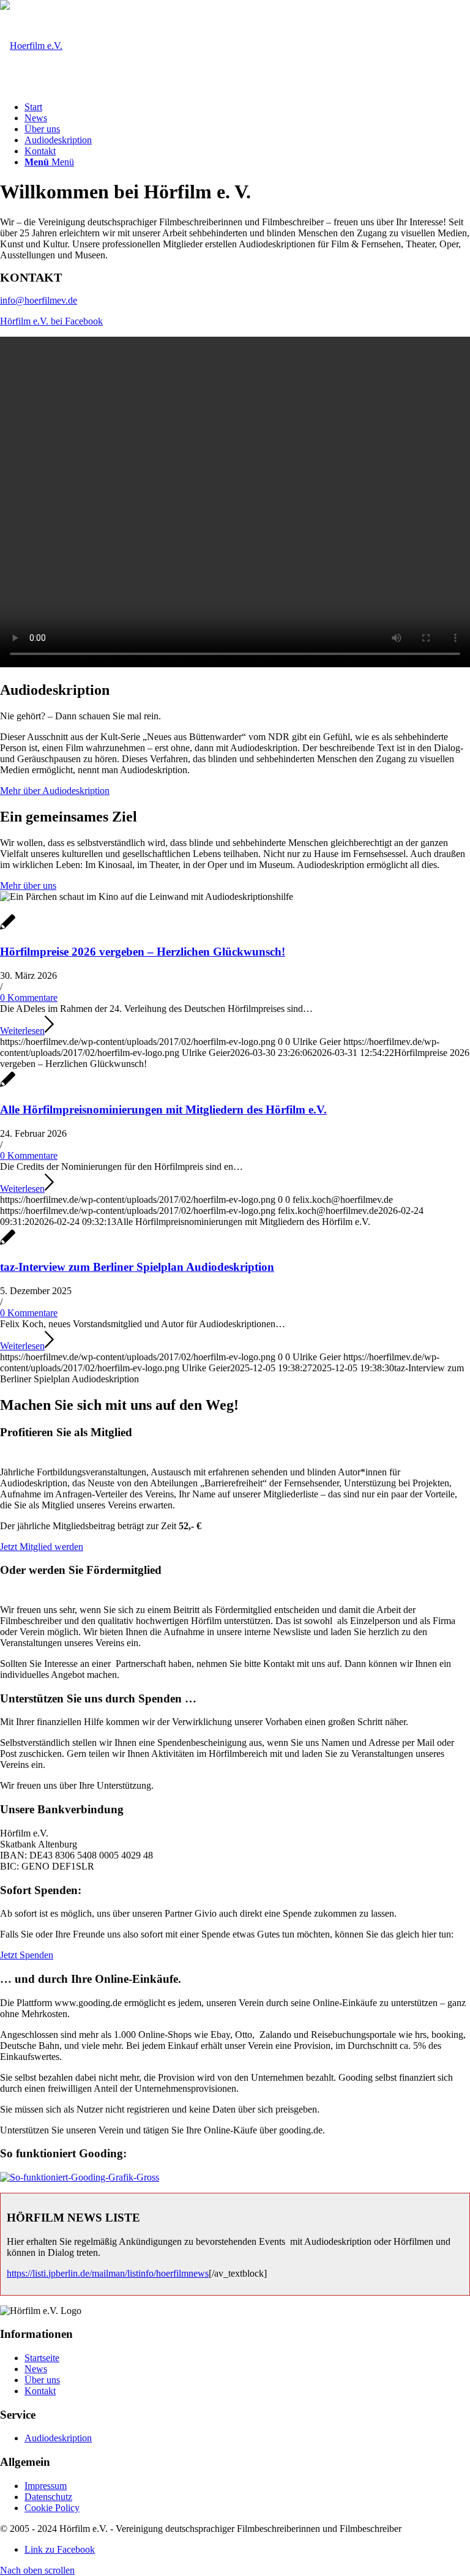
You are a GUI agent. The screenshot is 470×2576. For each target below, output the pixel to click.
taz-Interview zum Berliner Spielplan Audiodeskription (137, 1267)
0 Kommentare (29, 998)
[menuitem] (247, 107)
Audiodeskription (58, 2438)
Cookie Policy (52, 2508)
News (36, 2369)
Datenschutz (48, 2497)
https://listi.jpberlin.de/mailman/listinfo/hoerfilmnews (108, 2273)
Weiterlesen (22, 1031)
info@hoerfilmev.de (39, 300)
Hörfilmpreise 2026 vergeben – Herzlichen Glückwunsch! (143, 952)
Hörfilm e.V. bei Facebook (51, 321)
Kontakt (40, 2391)
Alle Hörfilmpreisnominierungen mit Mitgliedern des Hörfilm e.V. (163, 1110)
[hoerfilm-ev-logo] (31, 46)
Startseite (42, 2358)
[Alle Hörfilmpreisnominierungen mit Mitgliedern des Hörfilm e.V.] (8, 1086)
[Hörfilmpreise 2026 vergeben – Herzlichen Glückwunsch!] (8, 928)
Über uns (42, 2380)
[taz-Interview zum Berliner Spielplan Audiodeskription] (8, 1244)
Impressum (46, 2486)
